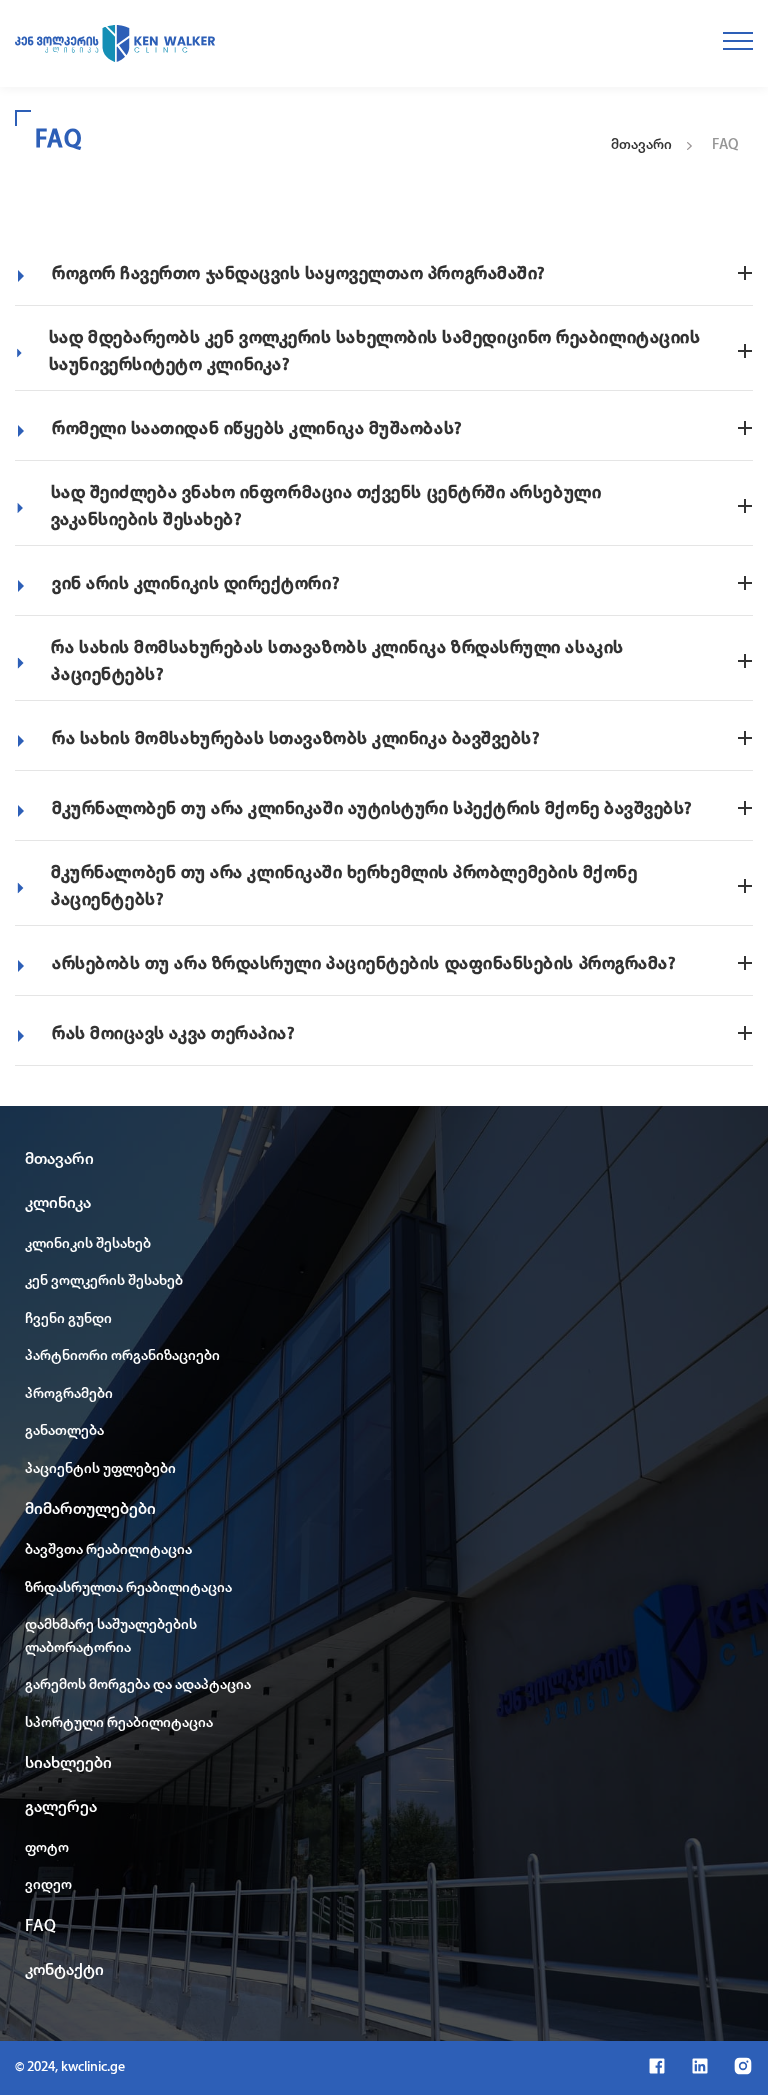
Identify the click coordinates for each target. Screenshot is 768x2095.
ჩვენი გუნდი (68, 1319)
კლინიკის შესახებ (88, 1244)
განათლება (64, 1431)
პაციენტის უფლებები (100, 1469)
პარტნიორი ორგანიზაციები (122, 1356)
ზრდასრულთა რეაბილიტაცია (128, 1588)
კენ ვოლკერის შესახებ (104, 1281)
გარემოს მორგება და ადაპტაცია (138, 1685)
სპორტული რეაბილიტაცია (119, 1723)
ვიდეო (48, 1885)
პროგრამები (69, 1394)
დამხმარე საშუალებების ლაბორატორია (111, 1637)
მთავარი (641, 145)
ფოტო (47, 1848)
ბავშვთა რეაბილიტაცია (108, 1550)
